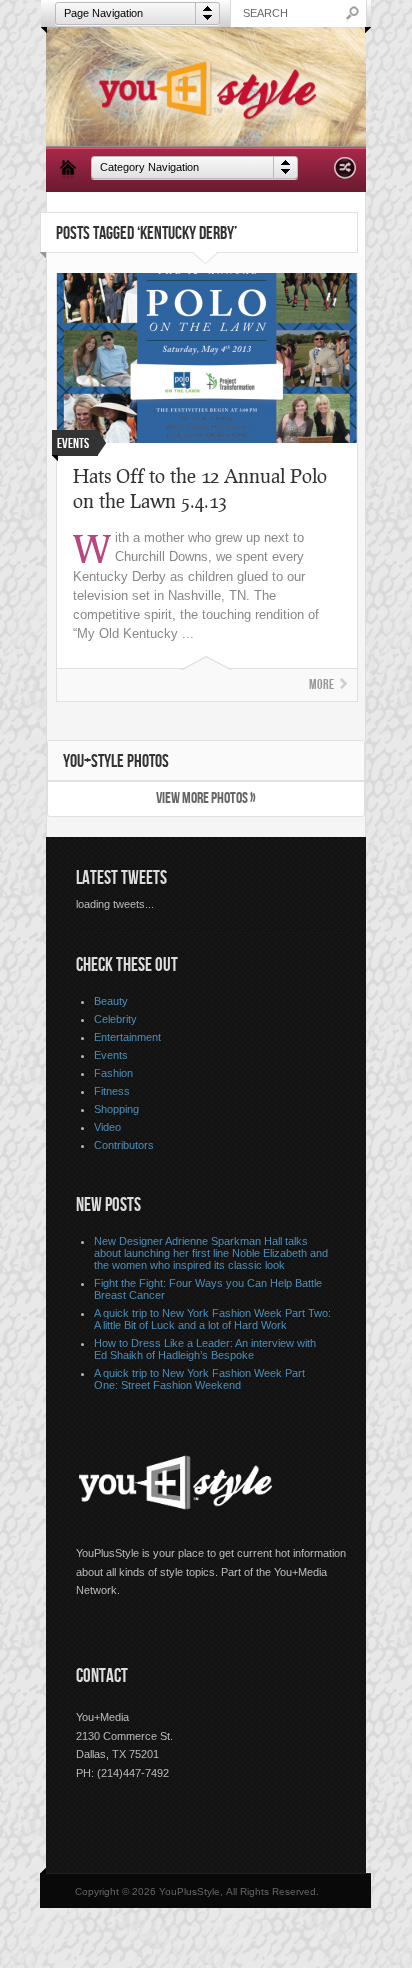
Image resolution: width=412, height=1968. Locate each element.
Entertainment (127, 1037)
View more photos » (206, 798)
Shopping (116, 1109)
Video (107, 1127)
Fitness (112, 1091)
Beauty (111, 1001)
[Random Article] (345, 173)
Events (111, 1055)
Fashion (113, 1073)
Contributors (124, 1145)
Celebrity (115, 1019)
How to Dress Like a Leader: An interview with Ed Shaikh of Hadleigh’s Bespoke (205, 1349)
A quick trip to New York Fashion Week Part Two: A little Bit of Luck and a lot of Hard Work (212, 1319)
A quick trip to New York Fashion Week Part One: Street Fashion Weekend (199, 1379)
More (321, 684)
